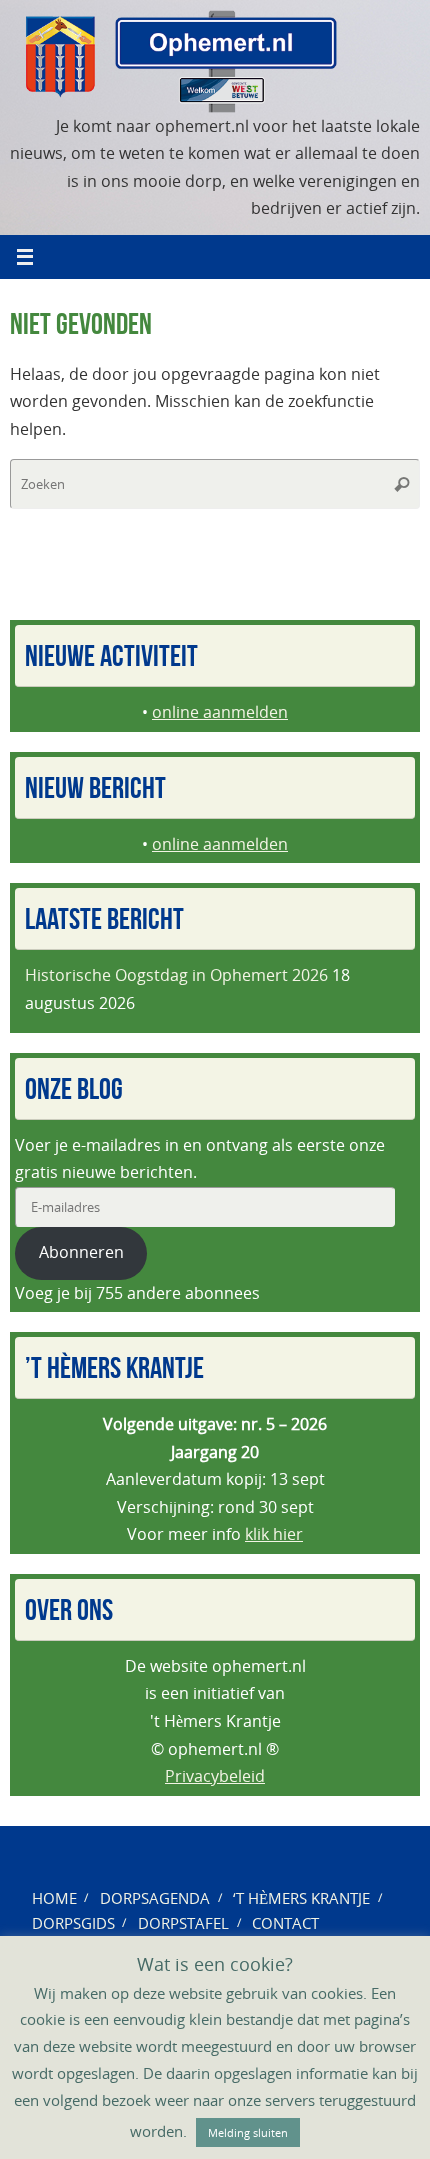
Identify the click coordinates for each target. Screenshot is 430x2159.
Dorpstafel (183, 1923)
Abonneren (81, 1252)
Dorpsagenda (155, 1898)
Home (54, 1898)
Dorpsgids (73, 1923)
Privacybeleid (215, 1776)
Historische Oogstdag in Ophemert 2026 (176, 975)
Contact (285, 1923)
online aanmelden (220, 712)
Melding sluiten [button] (248, 2132)
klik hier (274, 1534)
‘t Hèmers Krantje (301, 1898)
